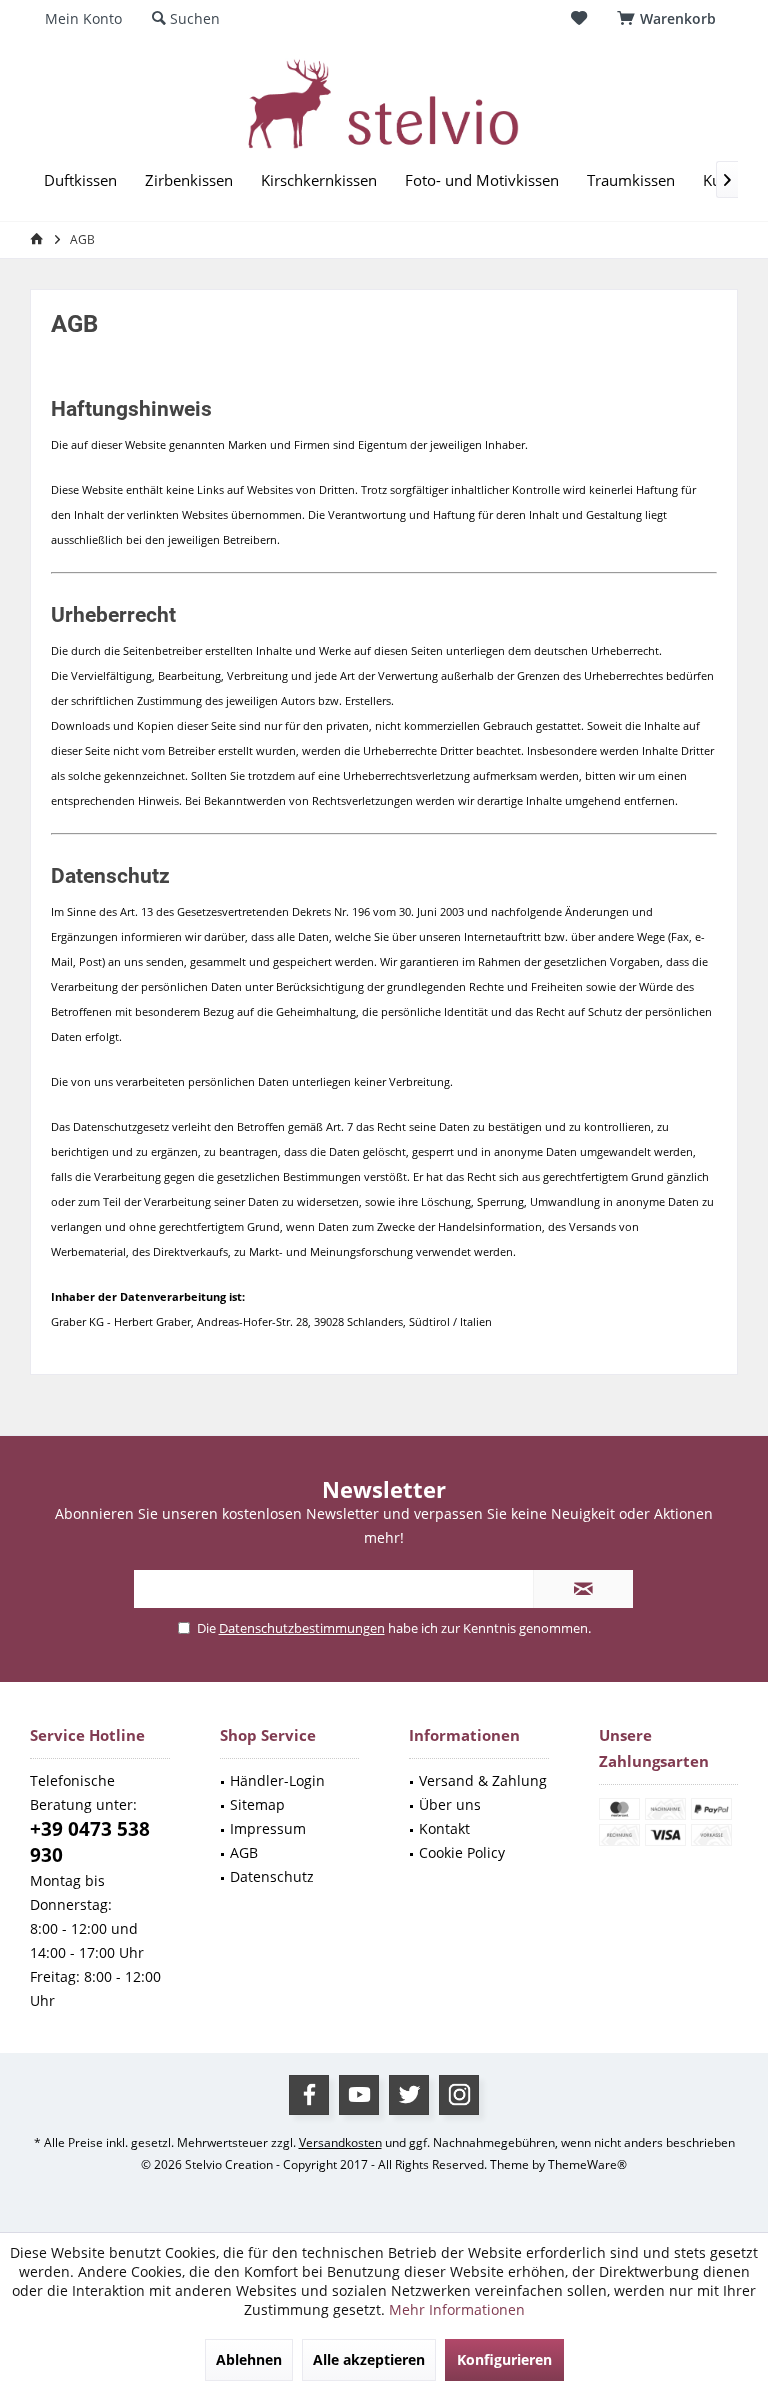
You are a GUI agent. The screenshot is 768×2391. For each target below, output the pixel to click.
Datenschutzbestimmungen (302, 1628)
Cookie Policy (462, 1852)
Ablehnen (249, 2359)
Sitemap (257, 1804)
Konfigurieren (504, 2359)
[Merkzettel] (579, 18)
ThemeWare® (587, 2164)
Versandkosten (340, 2142)
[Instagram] (459, 2095)
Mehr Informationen (457, 2309)
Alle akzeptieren (369, 2359)
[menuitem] (670, 19)
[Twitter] (409, 2095)
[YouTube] (359, 2095)
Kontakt (444, 1828)
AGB (244, 1852)
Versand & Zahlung (483, 1780)
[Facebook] (309, 2095)
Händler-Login (277, 1780)
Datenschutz (272, 1876)
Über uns (450, 1804)
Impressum (268, 1828)
